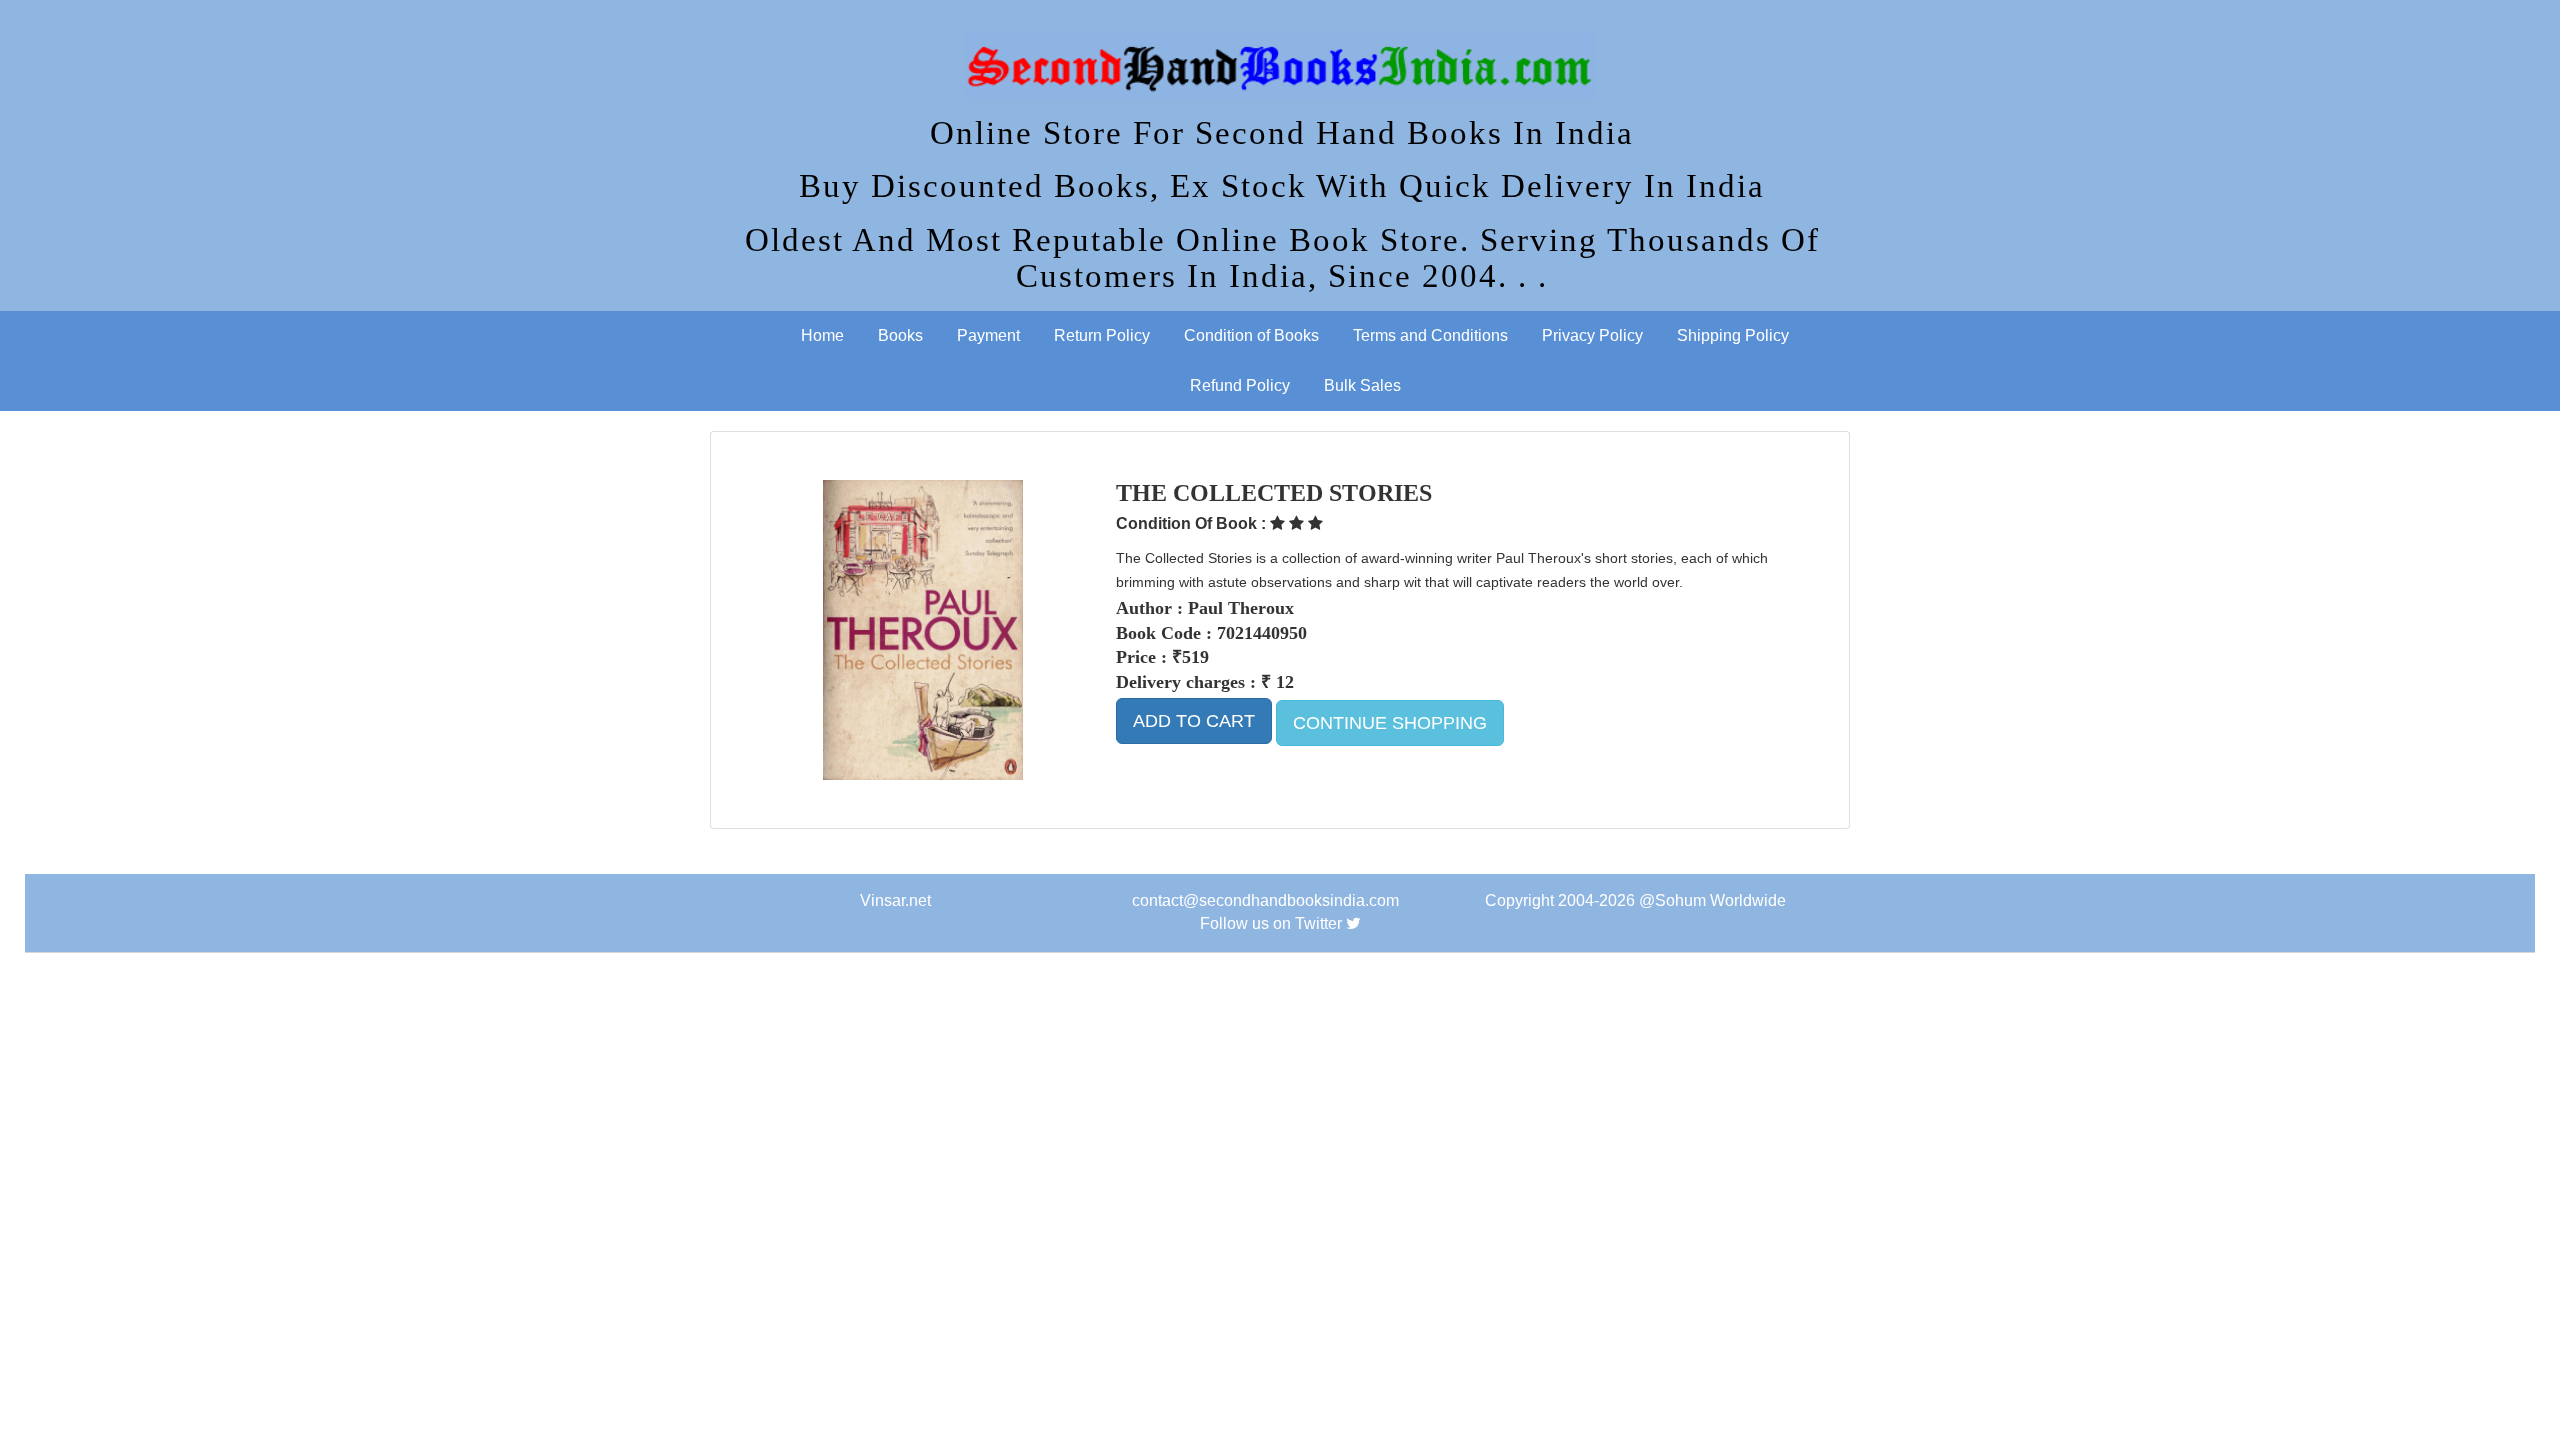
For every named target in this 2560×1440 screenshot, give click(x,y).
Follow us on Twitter (1271, 923)
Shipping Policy (1733, 335)
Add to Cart (1194, 721)
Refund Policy (1240, 385)
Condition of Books (1251, 335)
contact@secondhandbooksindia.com (1265, 900)
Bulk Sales (1362, 385)
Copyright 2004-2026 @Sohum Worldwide (1635, 900)
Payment (988, 335)
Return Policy (1102, 335)
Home (822, 335)
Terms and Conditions (1430, 335)
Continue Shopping (1390, 723)
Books (900, 335)
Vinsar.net (895, 900)
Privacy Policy (1592, 335)
